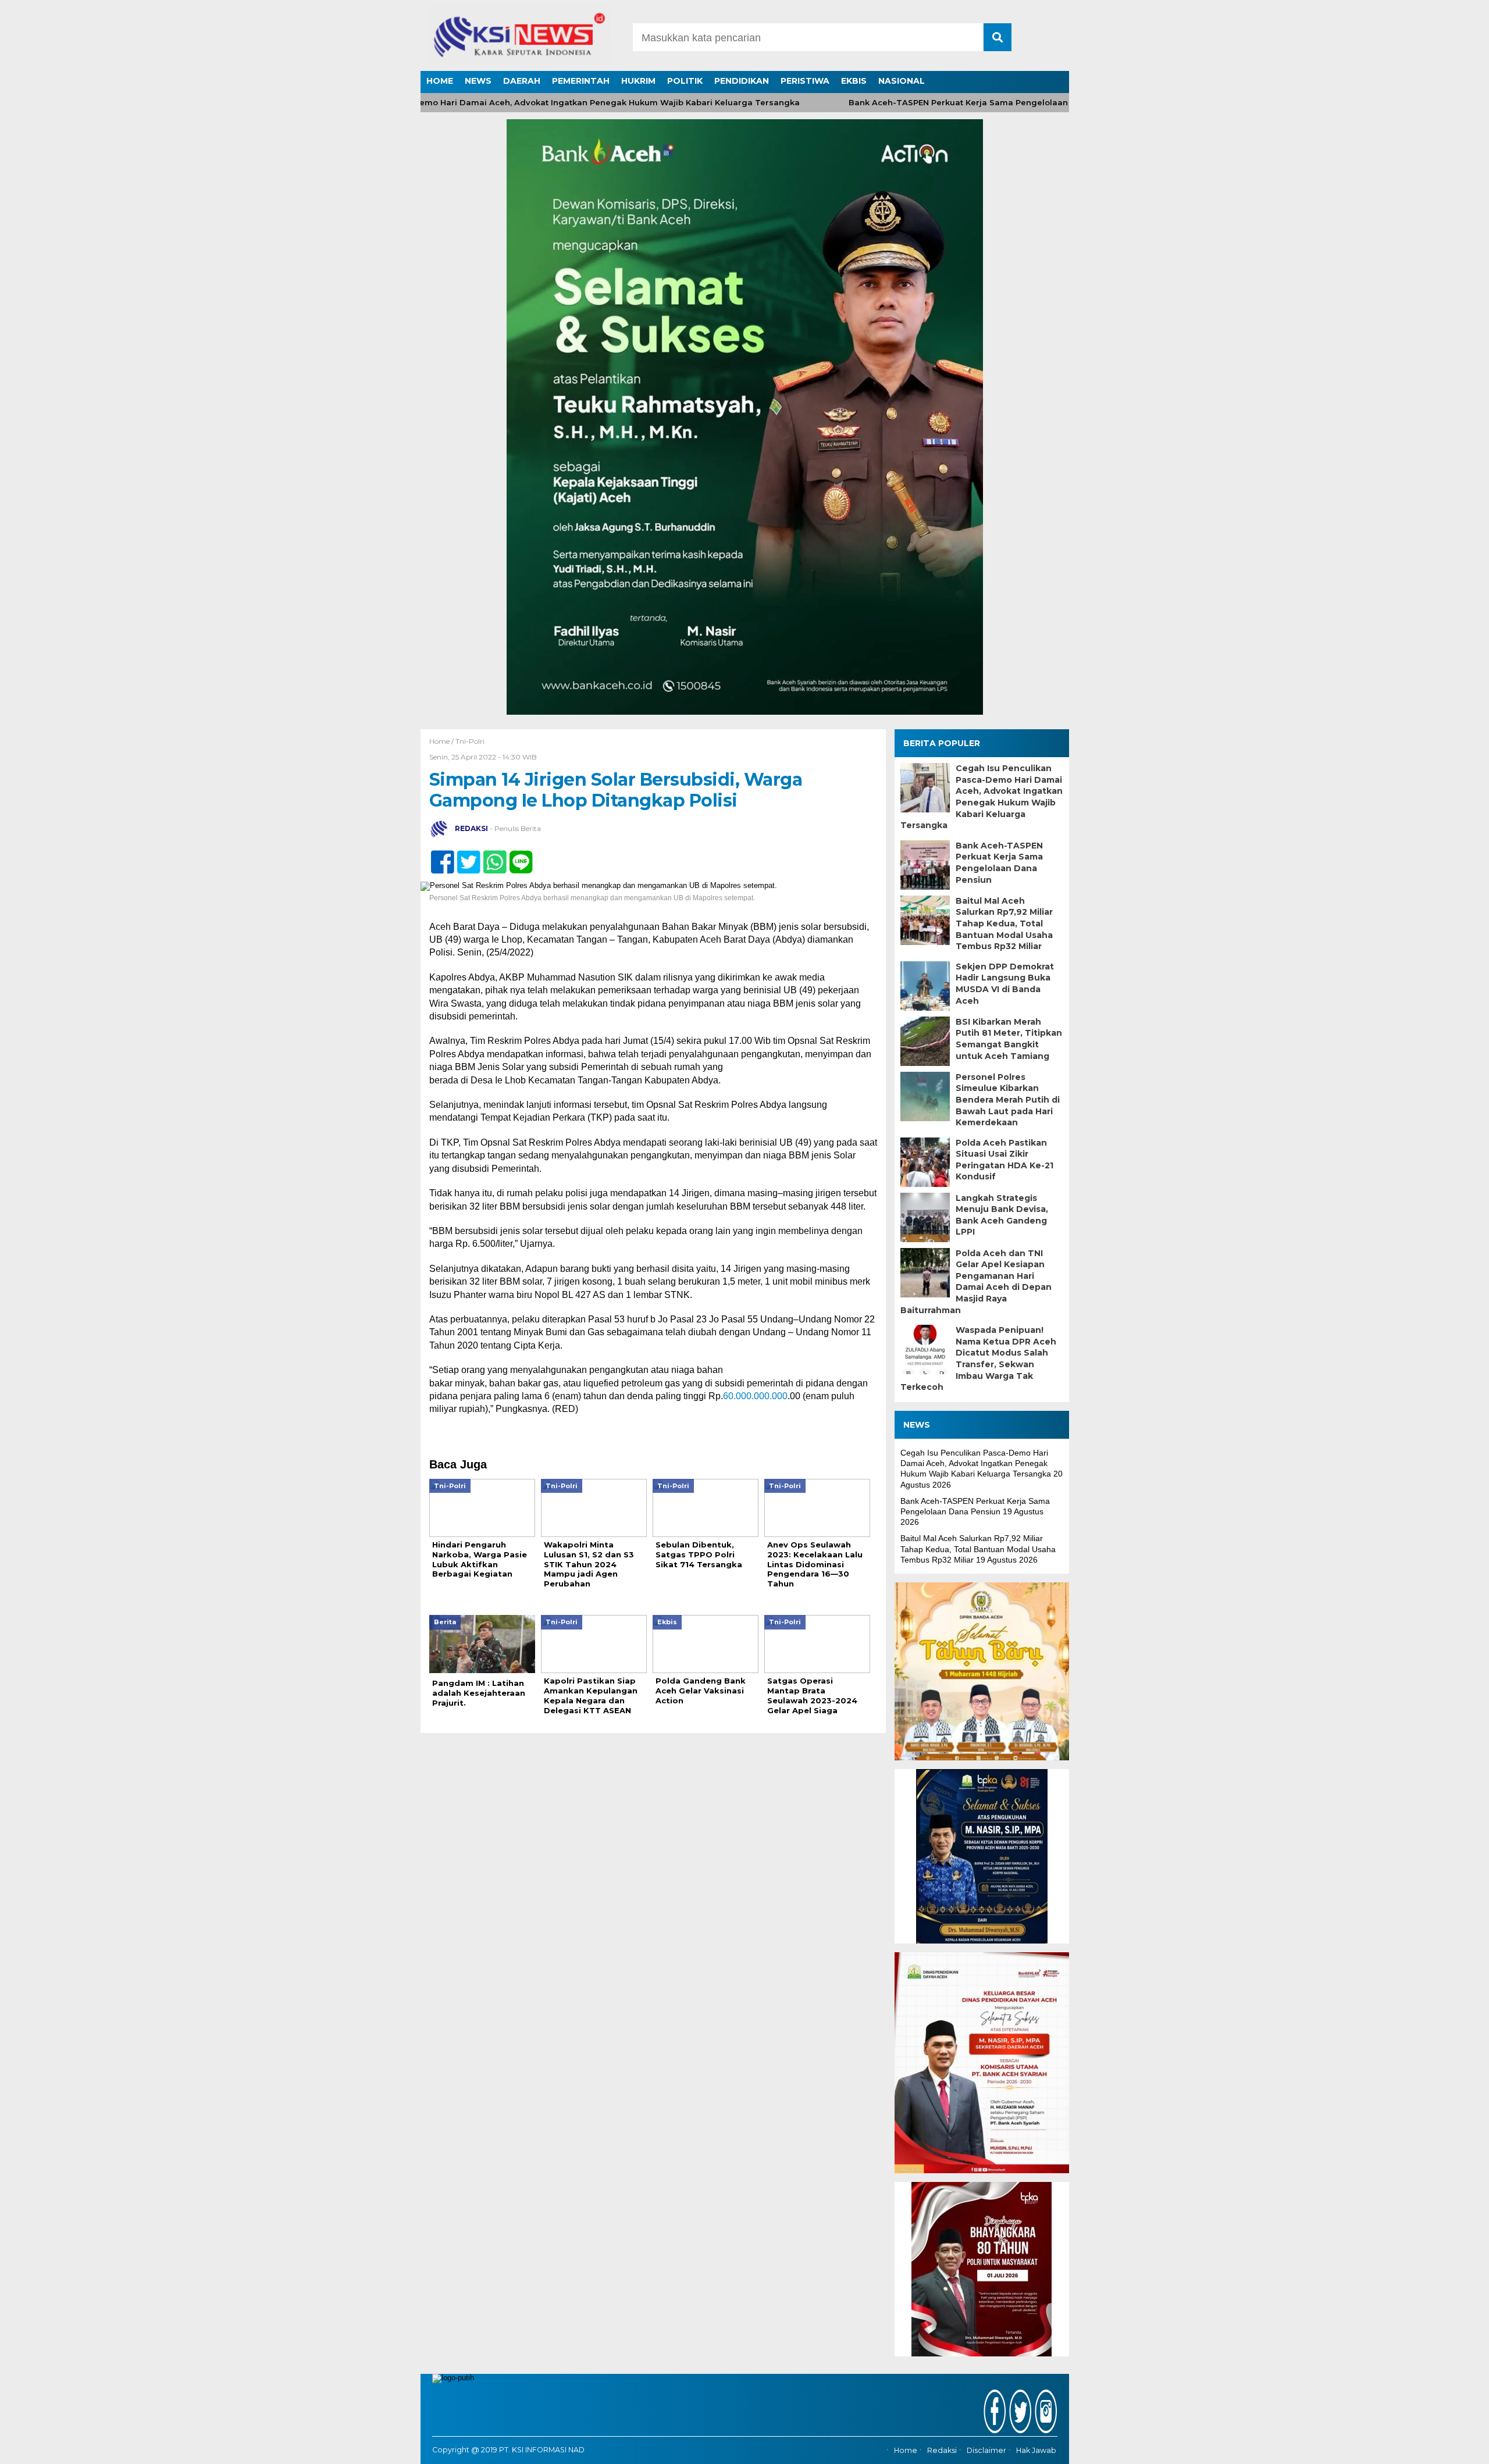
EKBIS (854, 81)
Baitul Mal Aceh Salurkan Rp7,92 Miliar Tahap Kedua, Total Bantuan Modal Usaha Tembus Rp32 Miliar (1004, 923)
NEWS (478, 81)
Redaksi (942, 2451)
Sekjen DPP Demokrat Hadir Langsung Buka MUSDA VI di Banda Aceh (1005, 984)
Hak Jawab (1036, 2451)
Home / (442, 741)
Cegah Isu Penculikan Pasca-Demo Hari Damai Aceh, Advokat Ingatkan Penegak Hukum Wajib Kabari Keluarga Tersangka (492, 103)
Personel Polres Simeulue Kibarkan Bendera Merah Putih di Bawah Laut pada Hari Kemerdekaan (1008, 1100)
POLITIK (685, 81)
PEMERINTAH (581, 81)
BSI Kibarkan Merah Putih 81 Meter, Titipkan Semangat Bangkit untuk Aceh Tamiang (1009, 1039)
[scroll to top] (1432, 2447)
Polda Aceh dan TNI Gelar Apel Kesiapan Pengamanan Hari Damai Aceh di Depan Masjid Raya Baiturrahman (976, 1282)
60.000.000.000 (755, 1396)
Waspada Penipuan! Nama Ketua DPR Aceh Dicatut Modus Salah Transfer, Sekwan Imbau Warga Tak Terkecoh (978, 1358)
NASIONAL (902, 81)
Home (906, 2451)
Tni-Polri (470, 741)
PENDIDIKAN (742, 81)
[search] (998, 37)
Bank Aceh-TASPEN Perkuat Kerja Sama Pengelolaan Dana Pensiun (934, 103)
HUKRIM (638, 81)
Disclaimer (986, 2451)
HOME (440, 81)
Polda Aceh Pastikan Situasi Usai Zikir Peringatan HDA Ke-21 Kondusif (1004, 1160)
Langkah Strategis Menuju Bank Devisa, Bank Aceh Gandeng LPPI (1002, 1215)
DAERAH (522, 81)
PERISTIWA (805, 81)
